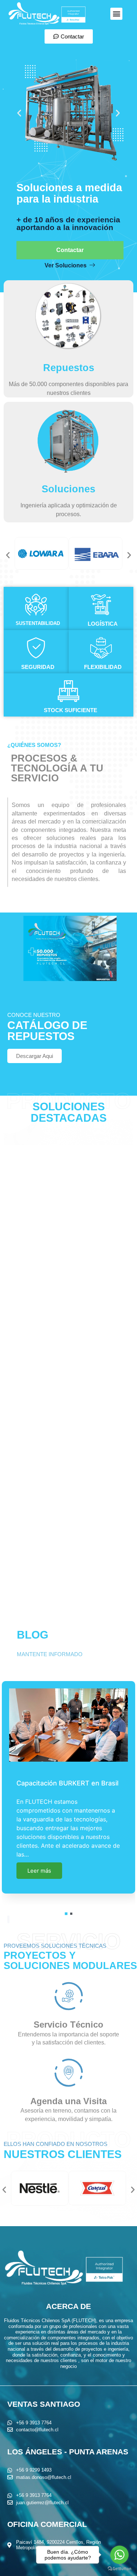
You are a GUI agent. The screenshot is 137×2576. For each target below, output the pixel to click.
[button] (116, 14)
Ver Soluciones (66, 265)
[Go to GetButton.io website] (119, 2569)
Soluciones (68, 489)
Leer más (39, 1859)
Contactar (70, 250)
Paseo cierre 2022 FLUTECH (62, 1789)
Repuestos (69, 368)
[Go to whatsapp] (119, 2555)
